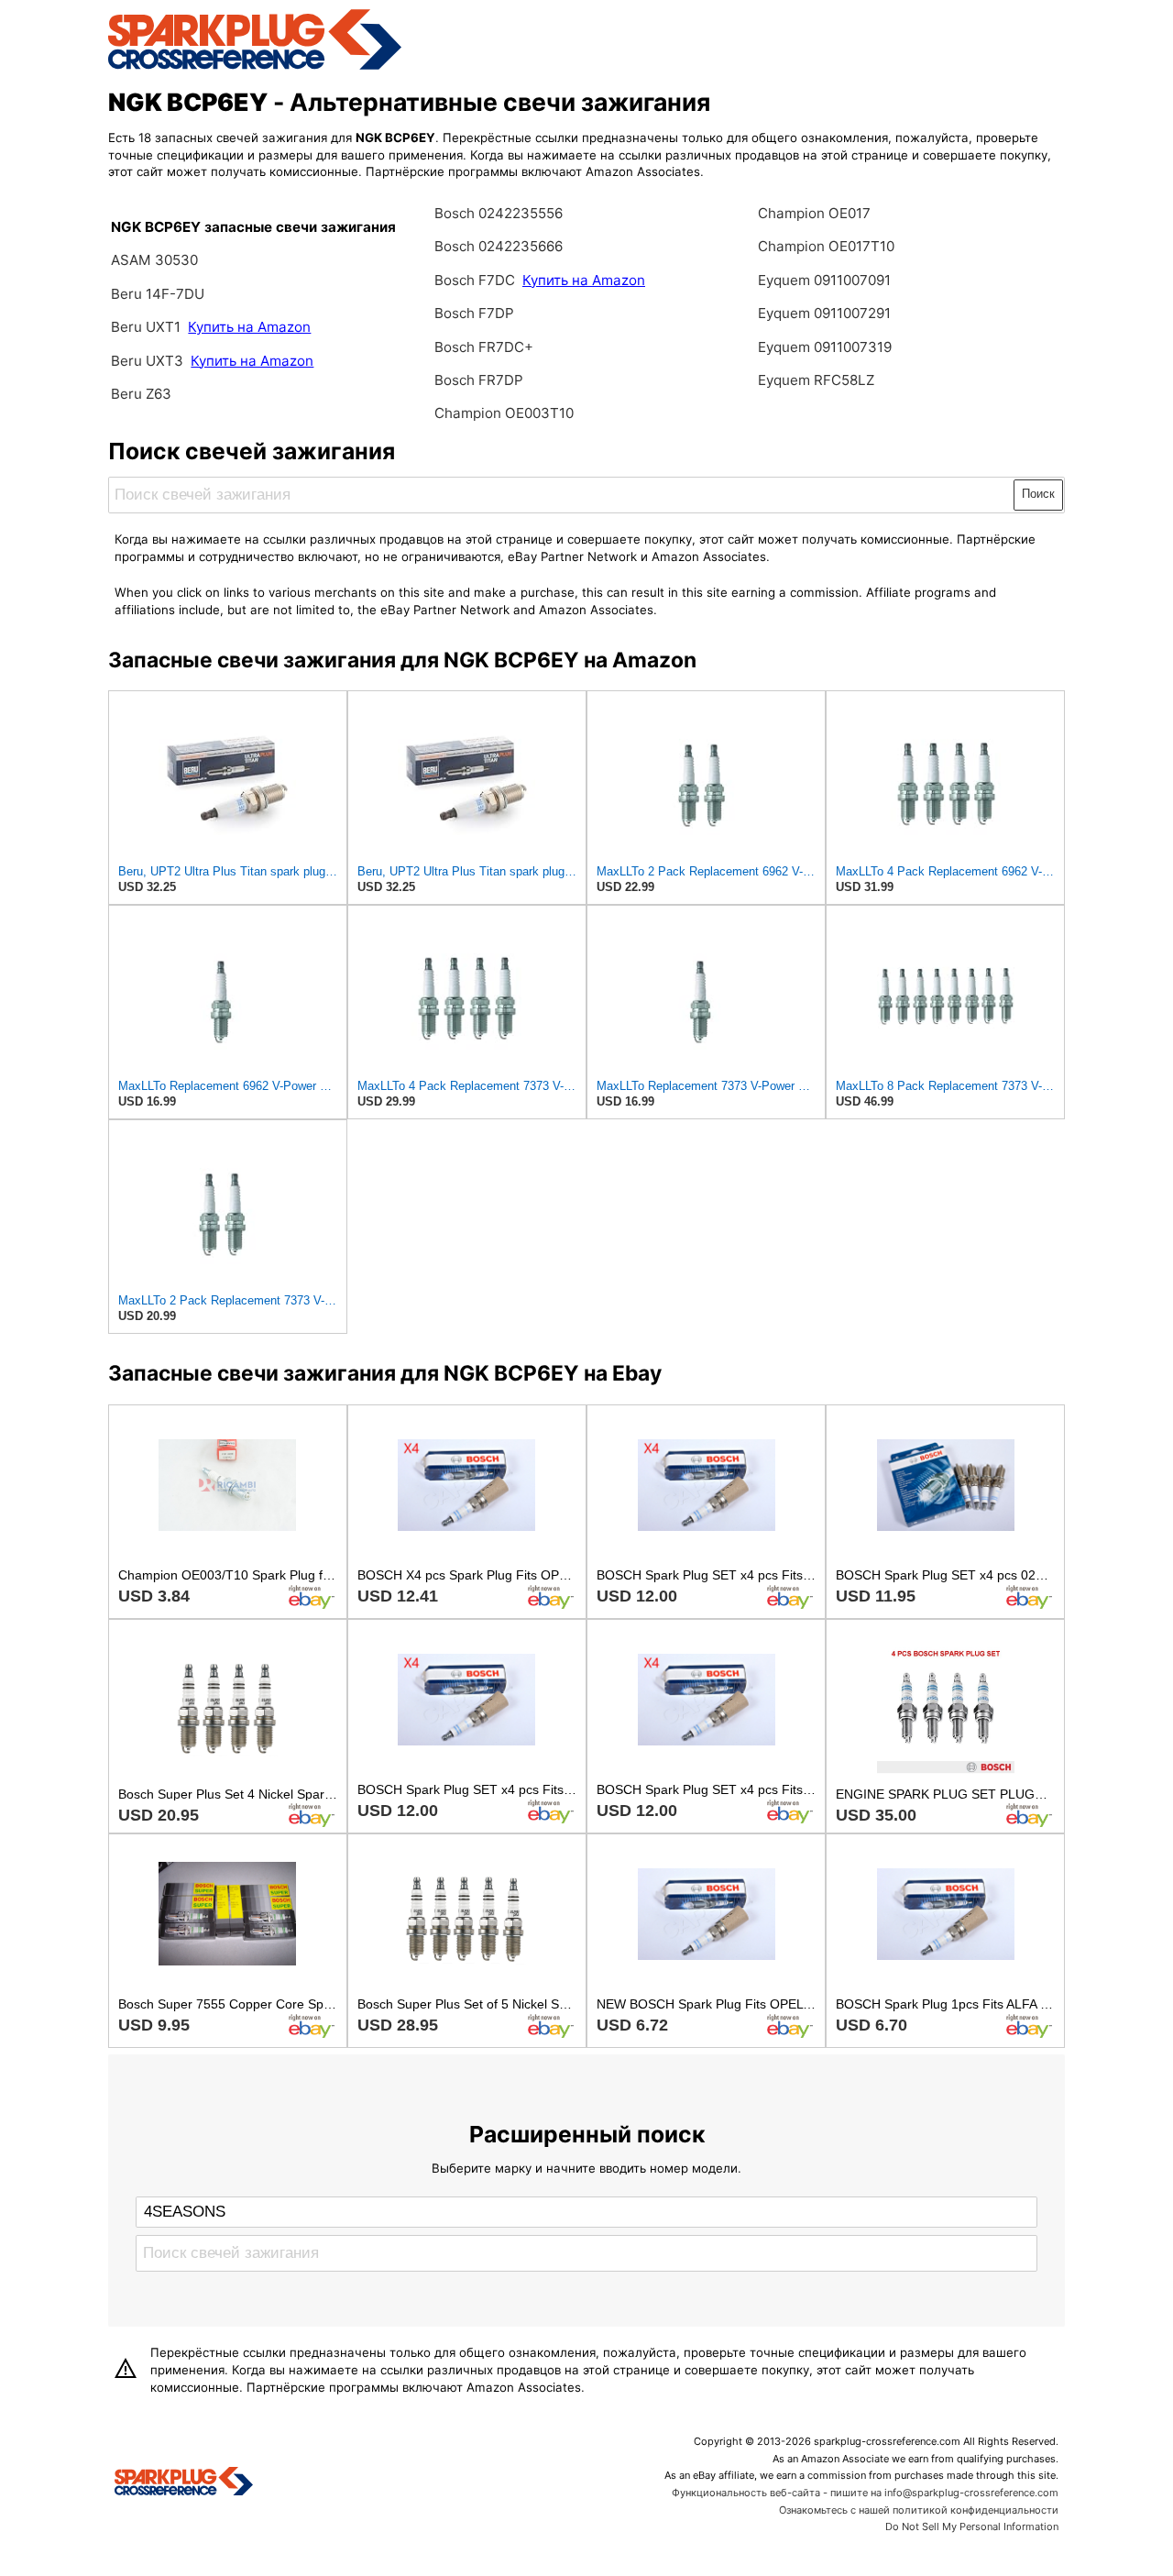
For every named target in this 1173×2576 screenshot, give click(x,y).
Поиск (1038, 494)
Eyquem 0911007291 (824, 313)
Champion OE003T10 (504, 413)
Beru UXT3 (147, 361)
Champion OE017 (814, 213)
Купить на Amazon (249, 327)
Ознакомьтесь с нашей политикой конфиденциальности (919, 2510)
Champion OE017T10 (826, 246)
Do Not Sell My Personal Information (972, 2526)
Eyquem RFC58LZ (816, 380)
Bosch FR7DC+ (484, 347)
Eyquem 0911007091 (824, 280)
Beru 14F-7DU (158, 294)
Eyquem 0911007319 (825, 347)
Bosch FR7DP (479, 380)
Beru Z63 (141, 394)
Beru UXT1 (146, 327)
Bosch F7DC (477, 280)
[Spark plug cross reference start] (184, 2483)
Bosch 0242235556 (499, 213)
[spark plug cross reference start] (255, 67)
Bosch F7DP (474, 313)
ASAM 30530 (154, 260)
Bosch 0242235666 (499, 246)
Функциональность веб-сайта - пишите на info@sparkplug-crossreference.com (865, 2493)
